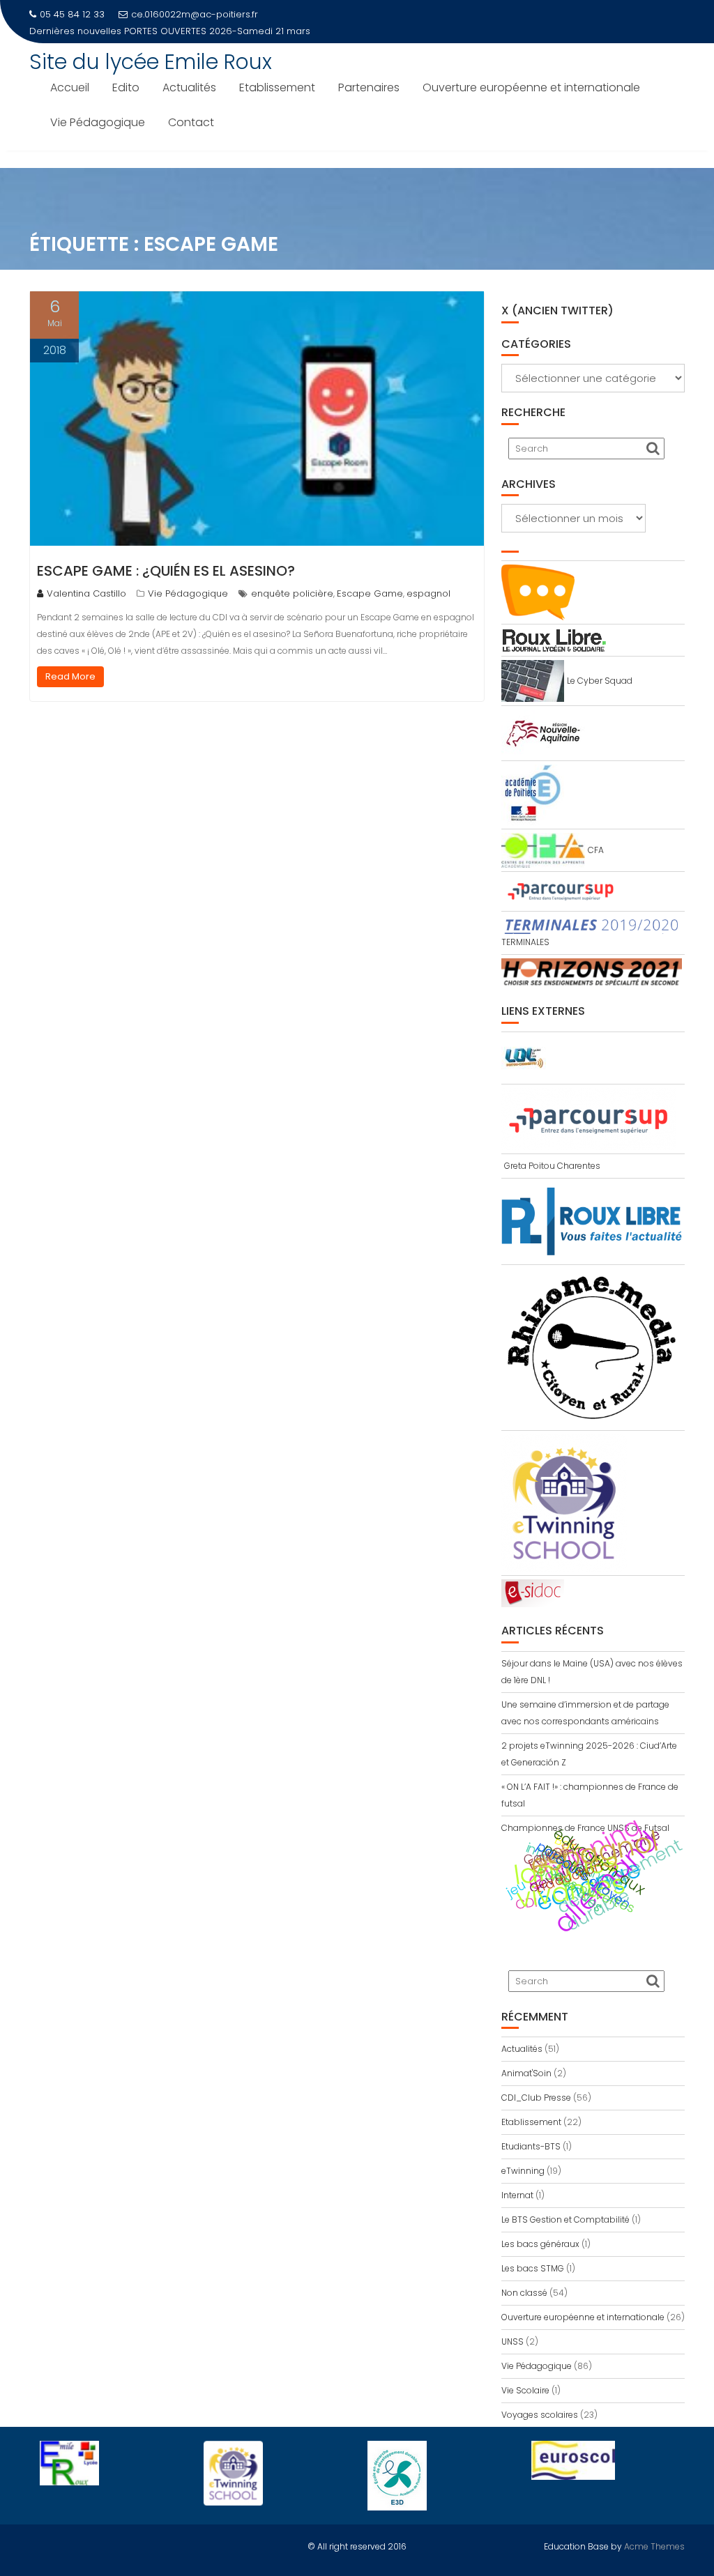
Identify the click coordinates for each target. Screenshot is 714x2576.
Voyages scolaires (540, 2415)
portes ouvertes (585, 1889)
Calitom (548, 1856)
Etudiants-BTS (531, 2146)
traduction (569, 1877)
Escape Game (370, 593)
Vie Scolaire (525, 2390)
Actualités (189, 87)
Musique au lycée (165, 31)
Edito (126, 87)
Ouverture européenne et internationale (531, 87)
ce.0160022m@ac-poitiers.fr (195, 14)
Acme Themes (654, 2546)
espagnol (428, 593)
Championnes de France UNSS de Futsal (585, 1828)
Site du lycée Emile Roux (151, 62)
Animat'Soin (526, 2073)
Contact (191, 122)
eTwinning (523, 2171)
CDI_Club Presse (536, 2098)
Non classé (524, 2293)
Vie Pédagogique (98, 122)
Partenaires (369, 87)
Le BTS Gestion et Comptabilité (565, 2219)
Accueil (70, 87)
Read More (70, 676)
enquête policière (292, 593)
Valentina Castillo (86, 593)
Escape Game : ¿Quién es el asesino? (166, 571)
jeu (516, 1888)
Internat (517, 2195)
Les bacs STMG (533, 2268)
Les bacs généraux (540, 2244)
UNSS (512, 2341)
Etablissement (277, 87)
